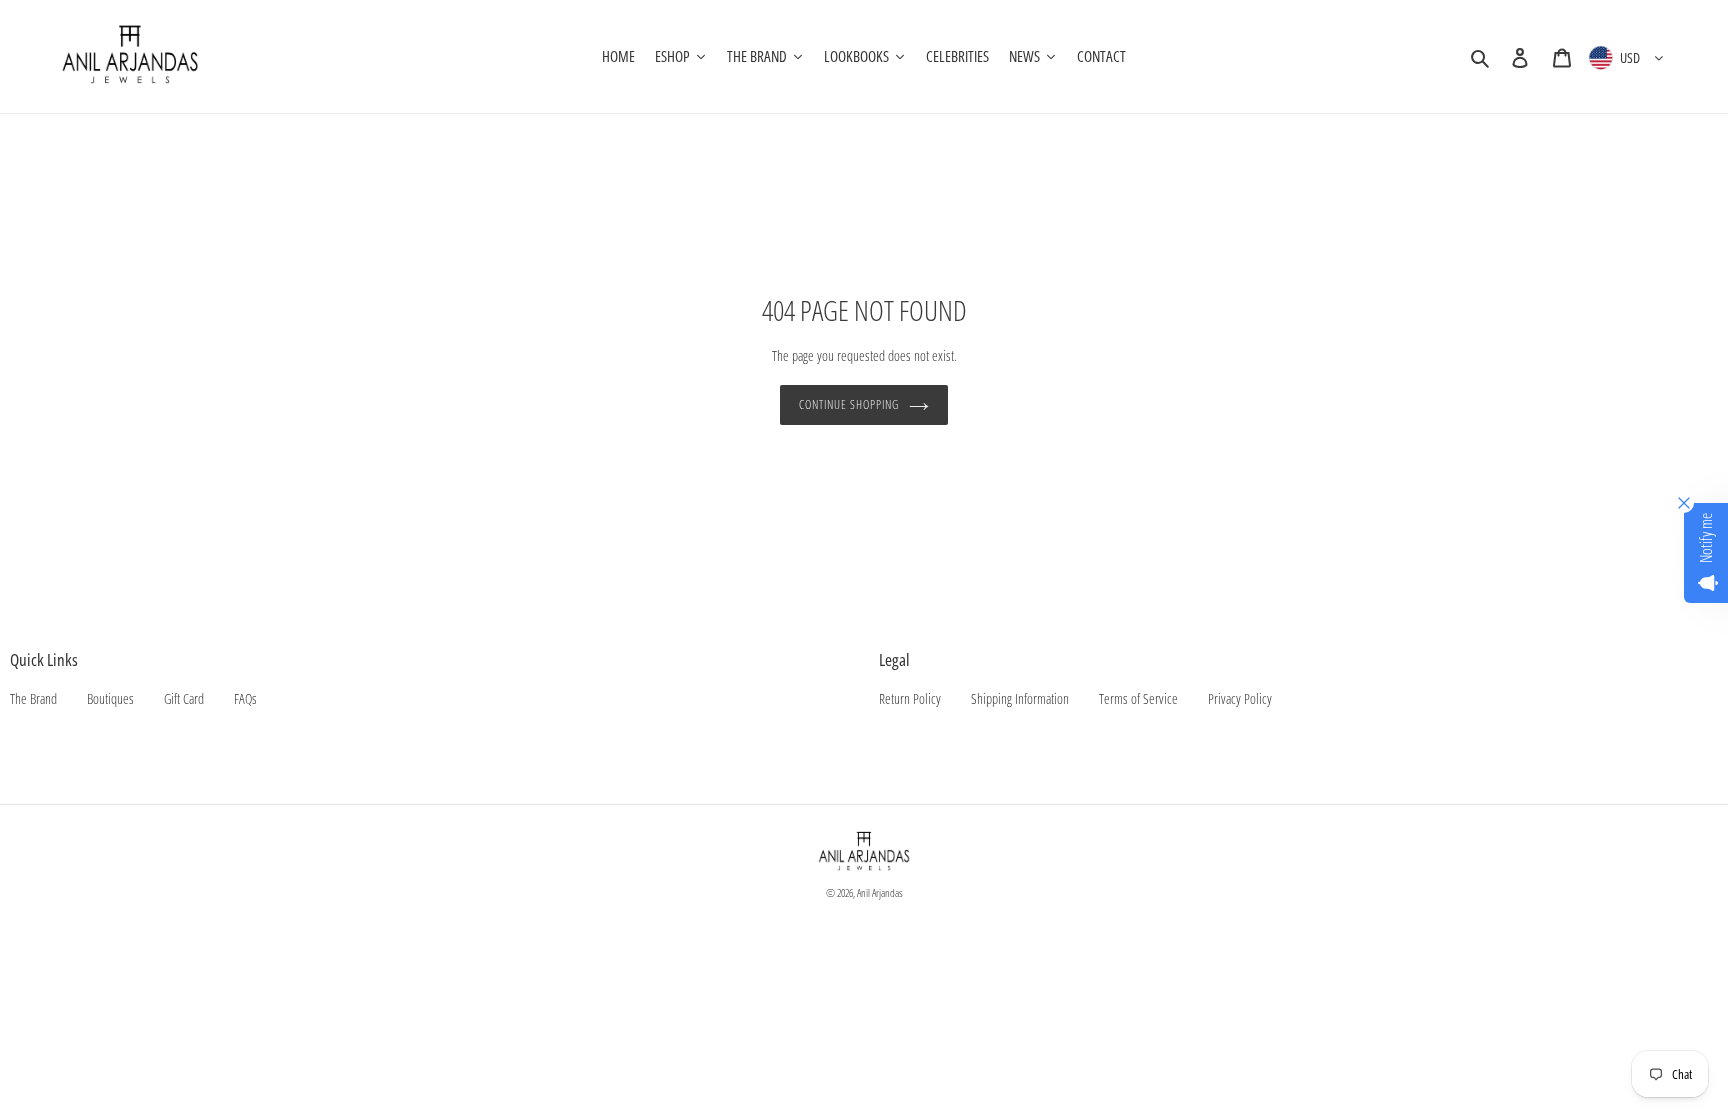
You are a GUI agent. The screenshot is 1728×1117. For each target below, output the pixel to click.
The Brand (33, 698)
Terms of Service (1138, 698)
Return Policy (910, 698)
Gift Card (184, 698)
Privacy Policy (1240, 698)
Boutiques (110, 698)
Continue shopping (848, 404)
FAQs (245, 698)
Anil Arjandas (880, 892)
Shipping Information (1020, 698)
